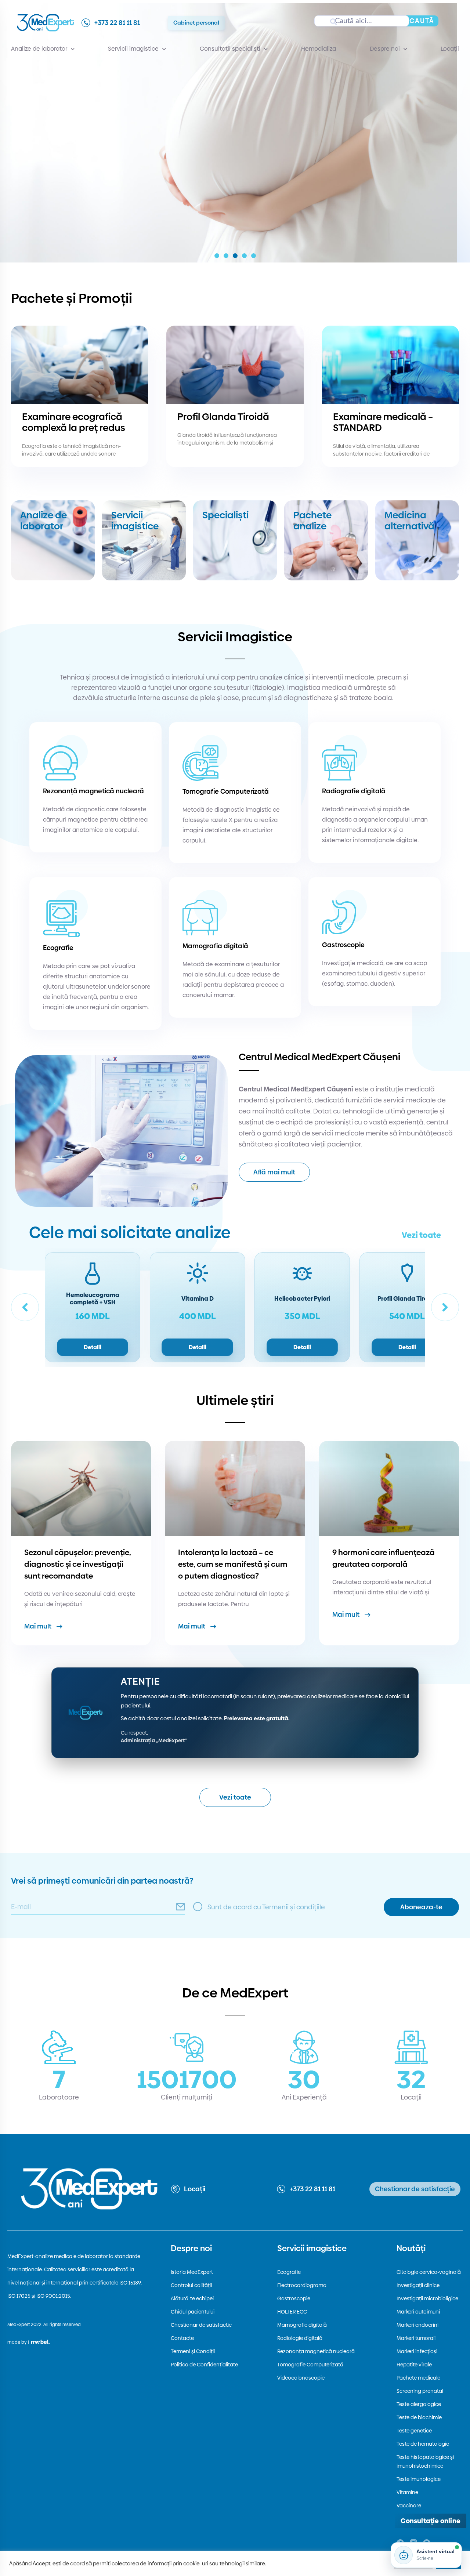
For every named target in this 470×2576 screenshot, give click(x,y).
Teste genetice (414, 2431)
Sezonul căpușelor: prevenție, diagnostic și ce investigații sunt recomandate (78, 1564)
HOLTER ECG (292, 2312)
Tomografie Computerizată (226, 791)
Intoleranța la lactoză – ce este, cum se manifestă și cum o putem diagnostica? (233, 1564)
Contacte (182, 2338)
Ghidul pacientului (193, 2312)
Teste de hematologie (423, 2444)
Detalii (93, 1347)
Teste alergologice (419, 2404)
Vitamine (407, 2492)
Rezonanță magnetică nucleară (93, 791)
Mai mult (38, 1626)
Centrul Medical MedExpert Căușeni (319, 1057)
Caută (422, 21)
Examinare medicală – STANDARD (383, 422)
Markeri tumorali (416, 2338)
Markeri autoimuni (418, 2312)
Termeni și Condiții (193, 2351)
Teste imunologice (419, 2479)
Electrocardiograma (302, 2285)
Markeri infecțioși (417, 2351)
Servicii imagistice (133, 49)
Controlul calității (191, 2285)
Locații (450, 49)
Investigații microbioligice (427, 2298)
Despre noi (385, 49)
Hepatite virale (414, 2365)
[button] (217, 256)
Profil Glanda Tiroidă (223, 417)
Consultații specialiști (230, 49)
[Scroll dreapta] (445, 1307)
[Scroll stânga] (25, 1307)
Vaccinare (409, 2506)
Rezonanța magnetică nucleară (316, 2351)
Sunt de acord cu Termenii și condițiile (266, 1907)
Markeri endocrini (417, 2325)
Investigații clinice (418, 2285)
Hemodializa (319, 49)
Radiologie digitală (300, 2338)
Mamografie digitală (302, 2325)
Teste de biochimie (419, 2417)
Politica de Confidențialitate (204, 2365)
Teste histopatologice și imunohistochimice (425, 2461)
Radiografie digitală (354, 791)
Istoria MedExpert (192, 2272)
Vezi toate (421, 1235)
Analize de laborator (39, 49)
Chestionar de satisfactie (201, 2325)
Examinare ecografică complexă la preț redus (74, 422)
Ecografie (58, 948)
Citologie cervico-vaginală (429, 2272)
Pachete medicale (418, 2378)
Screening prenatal (420, 2391)
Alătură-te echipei (192, 2298)
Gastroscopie (343, 945)
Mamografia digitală (215, 946)
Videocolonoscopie (301, 2378)
